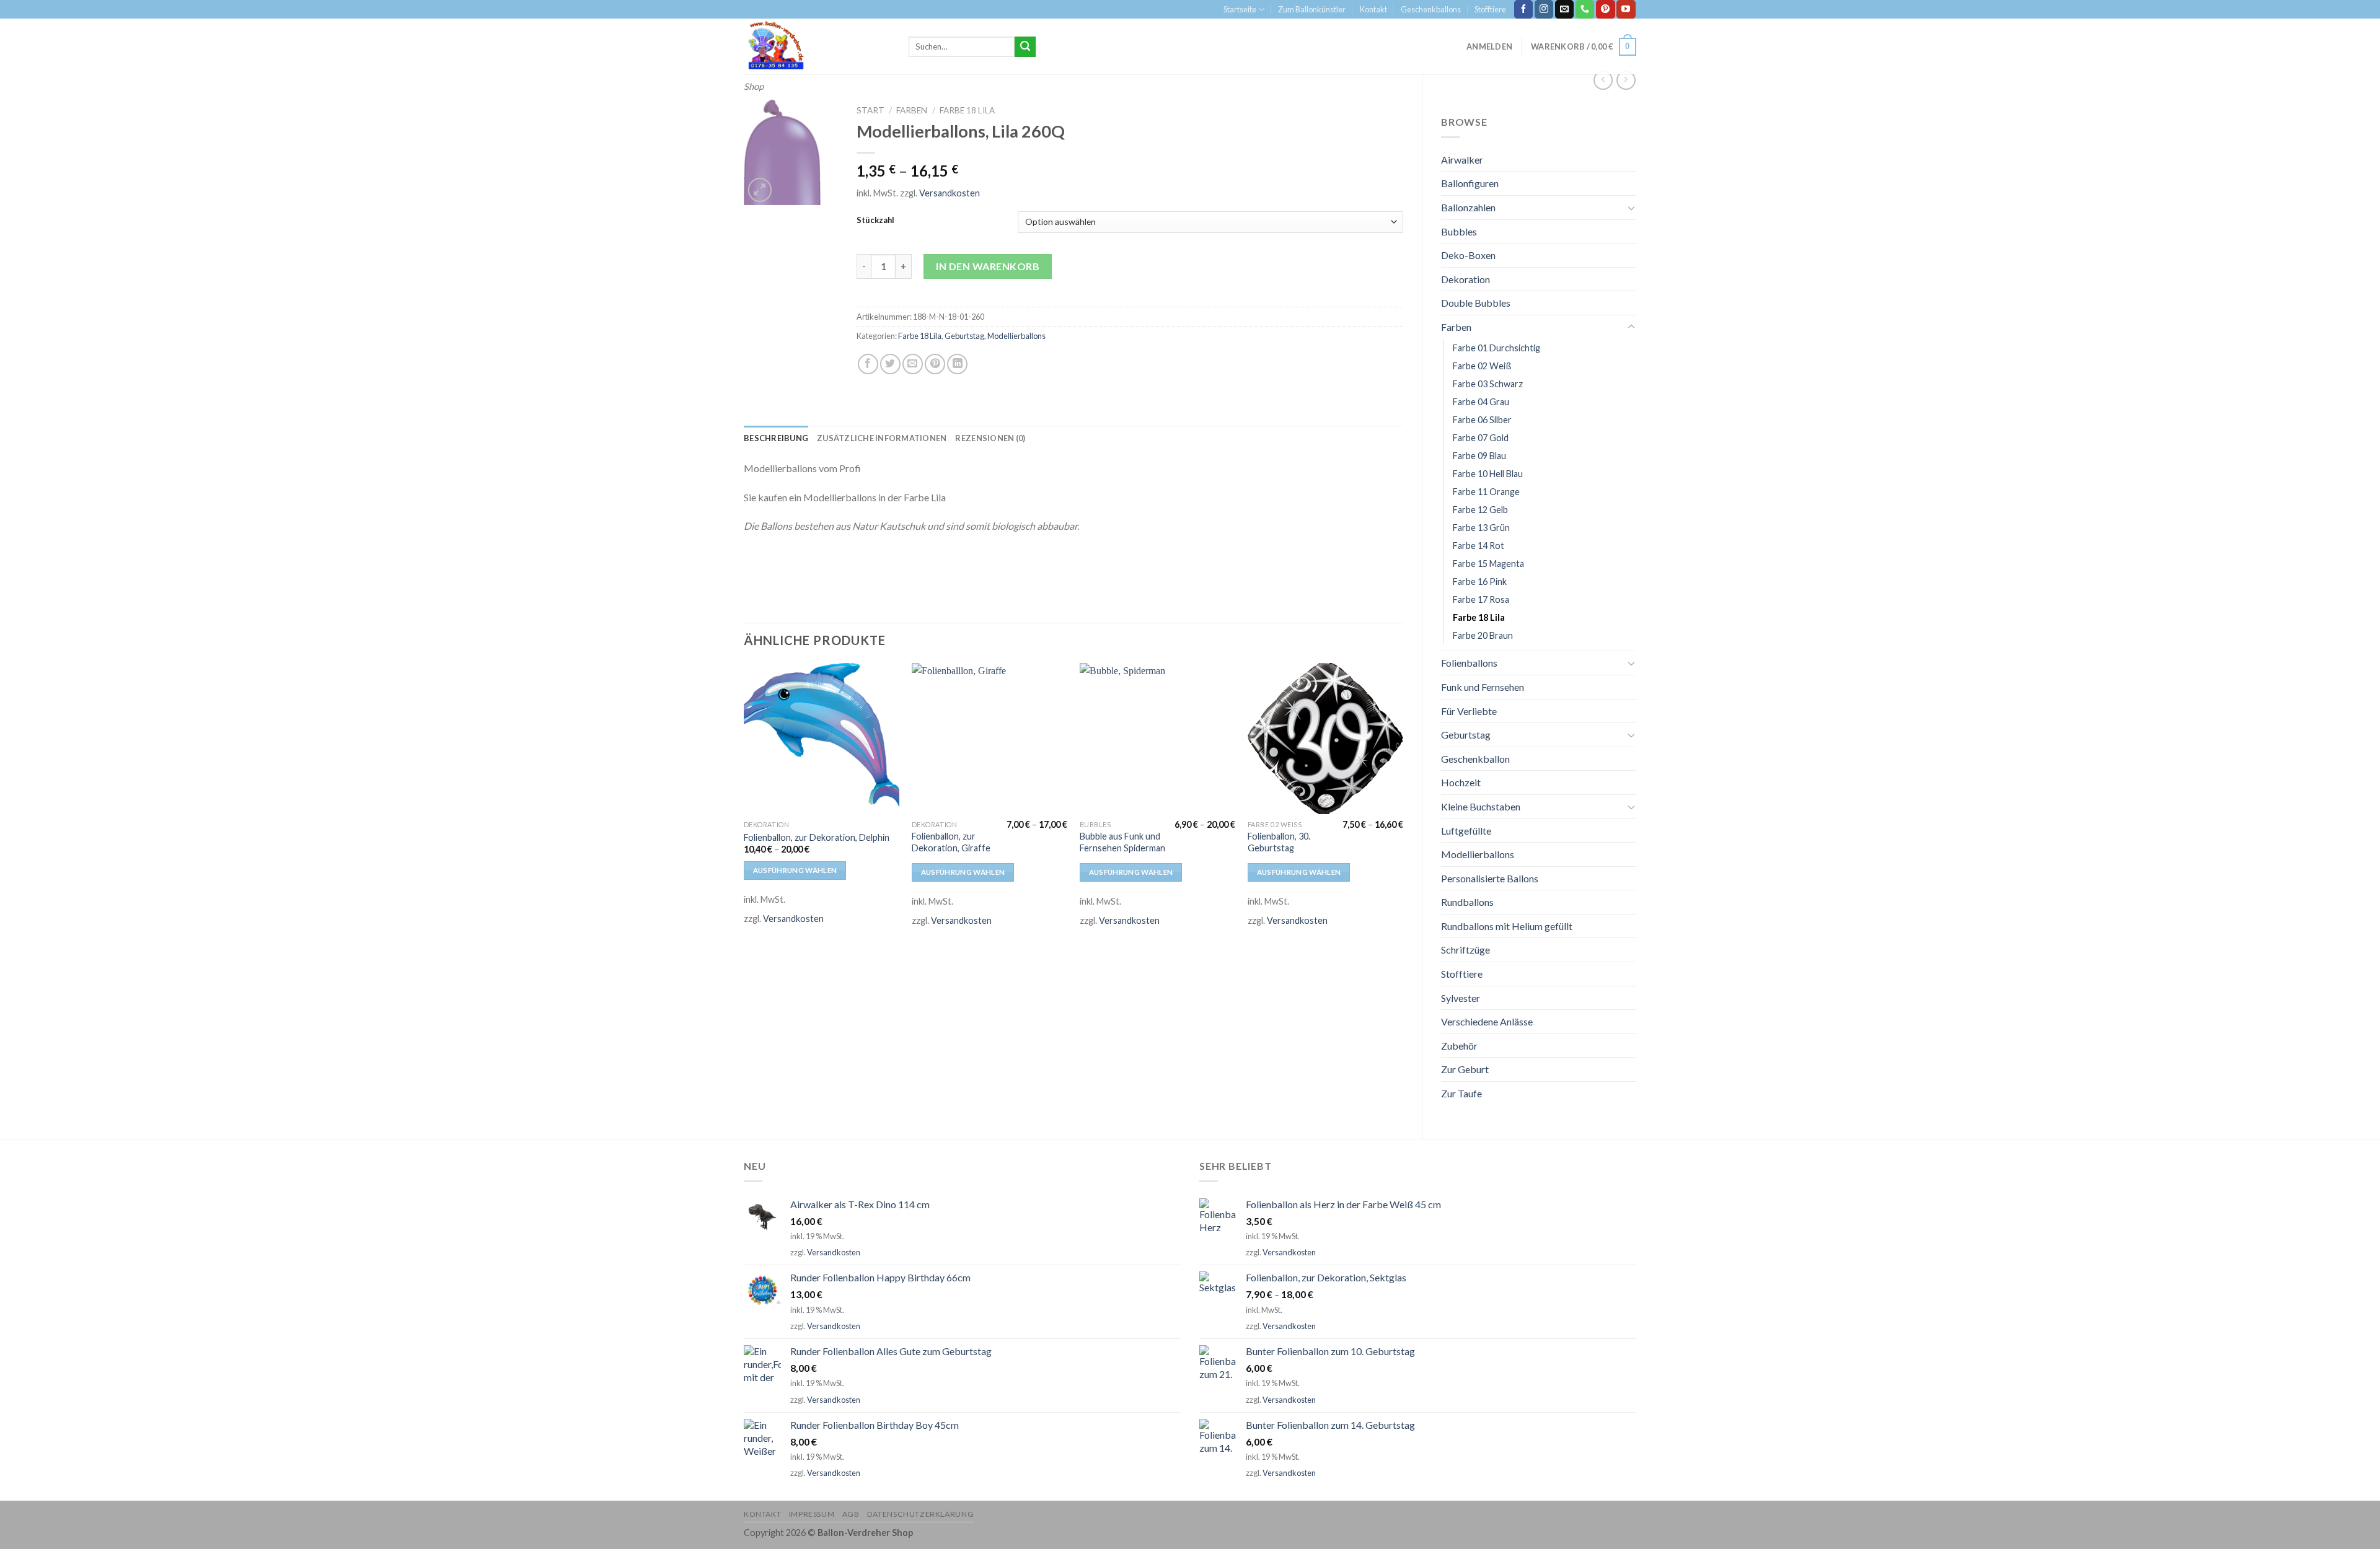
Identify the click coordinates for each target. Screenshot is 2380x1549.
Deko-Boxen (1468, 255)
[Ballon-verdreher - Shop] (817, 46)
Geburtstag (1466, 735)
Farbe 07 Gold (1481, 438)
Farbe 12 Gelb (1480, 510)
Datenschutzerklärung (920, 1514)
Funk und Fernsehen (1483, 687)
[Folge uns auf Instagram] (1544, 9)
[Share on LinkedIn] (957, 364)
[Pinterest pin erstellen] (935, 364)
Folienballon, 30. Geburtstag (1279, 842)
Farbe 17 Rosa (1481, 599)
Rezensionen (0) (990, 438)
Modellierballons (1478, 854)
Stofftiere (1490, 9)
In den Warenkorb (988, 266)
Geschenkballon (1475, 759)
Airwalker (1462, 160)
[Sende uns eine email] (1564, 9)
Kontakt (1373, 9)
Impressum (812, 1514)
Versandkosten (950, 193)
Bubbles (1459, 231)
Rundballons (1467, 902)
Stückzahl (875, 221)
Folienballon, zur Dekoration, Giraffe (951, 842)
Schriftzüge (1465, 950)
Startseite (1240, 9)
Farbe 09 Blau (1479, 456)
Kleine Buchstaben (1481, 806)
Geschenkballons (1431, 9)
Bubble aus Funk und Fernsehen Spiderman (1122, 842)
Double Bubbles (1476, 303)
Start (870, 110)
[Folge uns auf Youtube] (1626, 9)
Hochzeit (1461, 782)
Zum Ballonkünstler (1312, 9)
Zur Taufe (1461, 1093)
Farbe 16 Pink (1480, 581)
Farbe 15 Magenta (1488, 564)
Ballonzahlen (1468, 207)
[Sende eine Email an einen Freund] (913, 364)
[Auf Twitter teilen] (890, 364)
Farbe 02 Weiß (1482, 366)
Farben (1456, 327)
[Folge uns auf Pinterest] (1605, 9)
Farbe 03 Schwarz (1488, 384)
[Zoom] (760, 190)
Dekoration (1465, 279)
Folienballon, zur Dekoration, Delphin (817, 837)
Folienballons (1469, 663)
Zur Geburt (1465, 1069)
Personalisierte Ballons (1490, 878)
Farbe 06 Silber (1482, 420)
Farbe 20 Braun (1483, 635)
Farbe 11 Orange (1486, 492)
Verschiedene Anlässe (1487, 1021)
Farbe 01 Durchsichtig (1496, 348)
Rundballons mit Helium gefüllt (1507, 926)
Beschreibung (776, 438)
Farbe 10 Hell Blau (1488, 474)
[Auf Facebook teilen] (868, 364)
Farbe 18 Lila (1479, 617)
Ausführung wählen (795, 870)
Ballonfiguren (1470, 183)
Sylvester (1461, 998)
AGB (851, 1514)
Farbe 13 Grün (1481, 528)
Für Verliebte (1469, 711)
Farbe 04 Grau (1481, 402)
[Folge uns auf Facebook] (1523, 9)
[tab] (776, 438)
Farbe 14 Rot (1479, 546)
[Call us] (1585, 9)
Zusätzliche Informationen (882, 438)
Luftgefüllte (1466, 831)
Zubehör (1459, 1046)
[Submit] (1025, 47)
